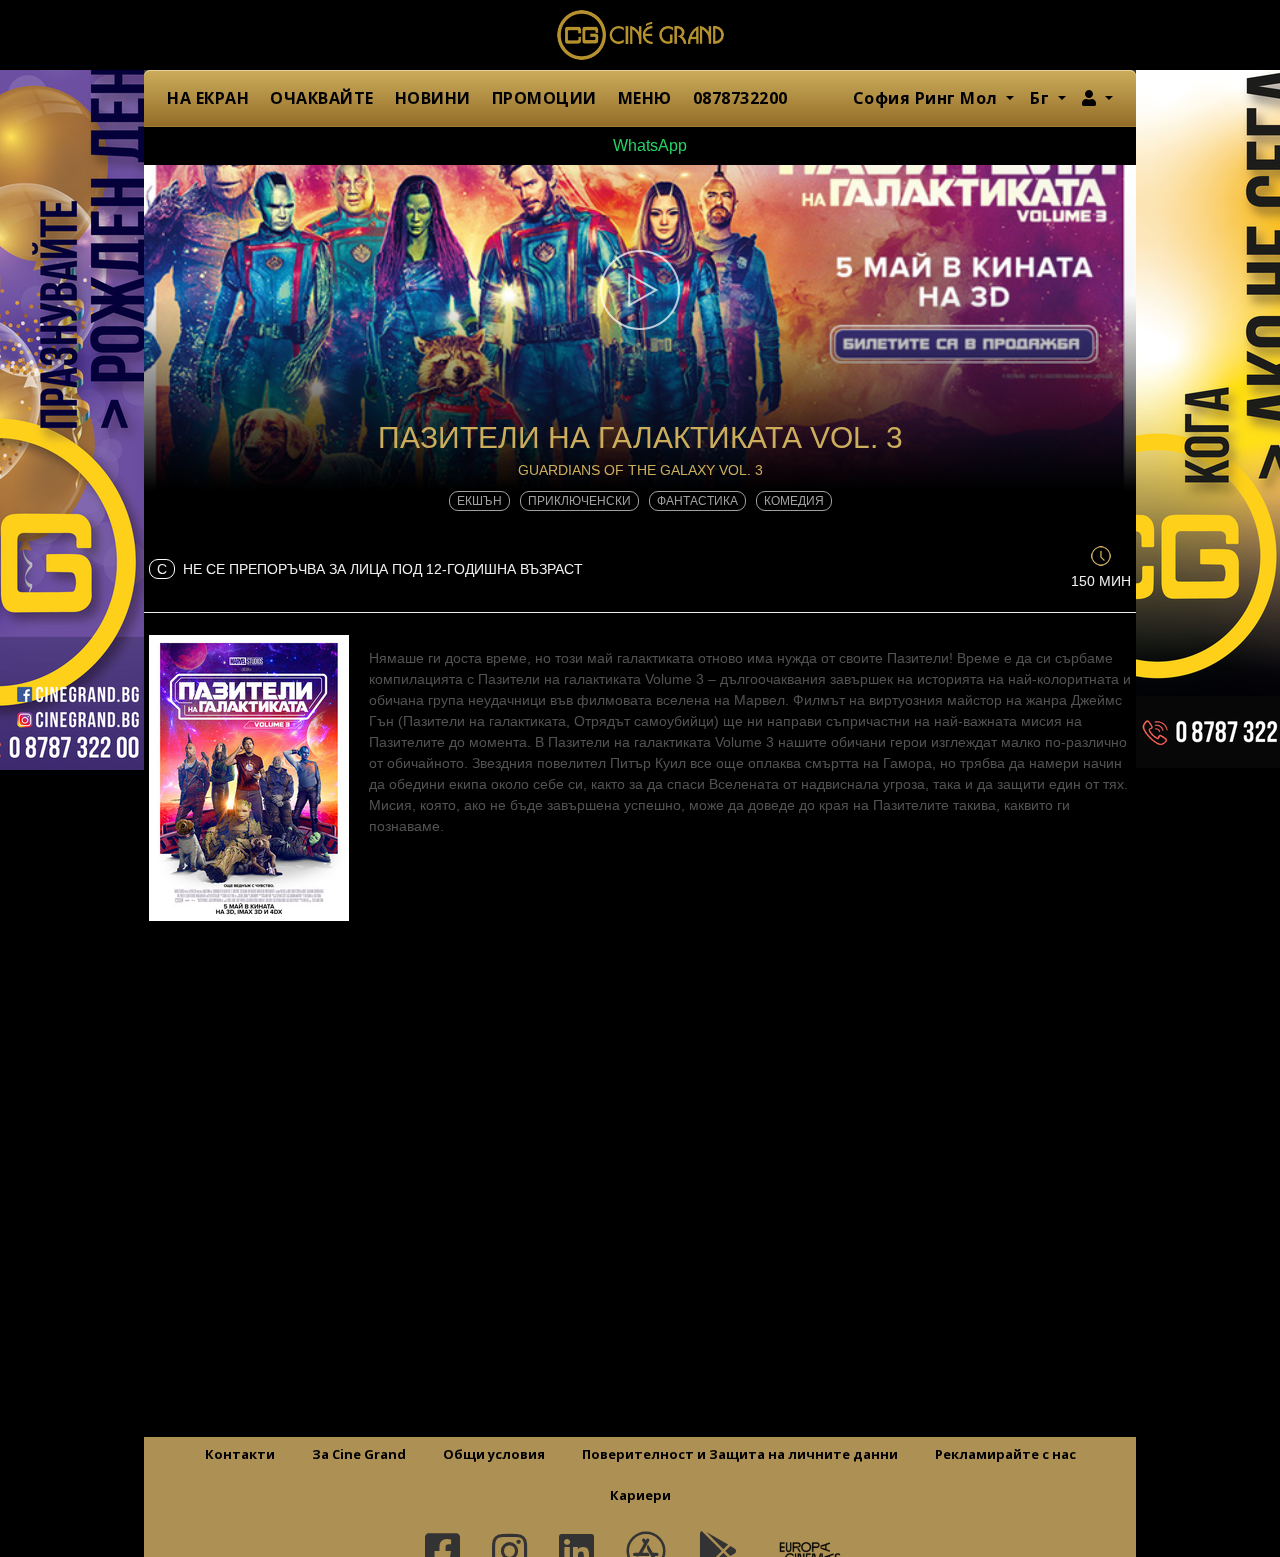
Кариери (640, 1495)
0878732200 (740, 98)
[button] (1097, 98)
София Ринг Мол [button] (928, 98)
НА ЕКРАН (208, 98)
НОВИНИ (433, 98)
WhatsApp (648, 145)
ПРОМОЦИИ (544, 98)
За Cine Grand (359, 1454)
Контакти (240, 1454)
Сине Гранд (640, 35)
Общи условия (494, 1454)
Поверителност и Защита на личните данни (740, 1454)
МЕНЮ (645, 98)
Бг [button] (1042, 98)
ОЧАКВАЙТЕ (322, 98)
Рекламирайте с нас (1005, 1454)
